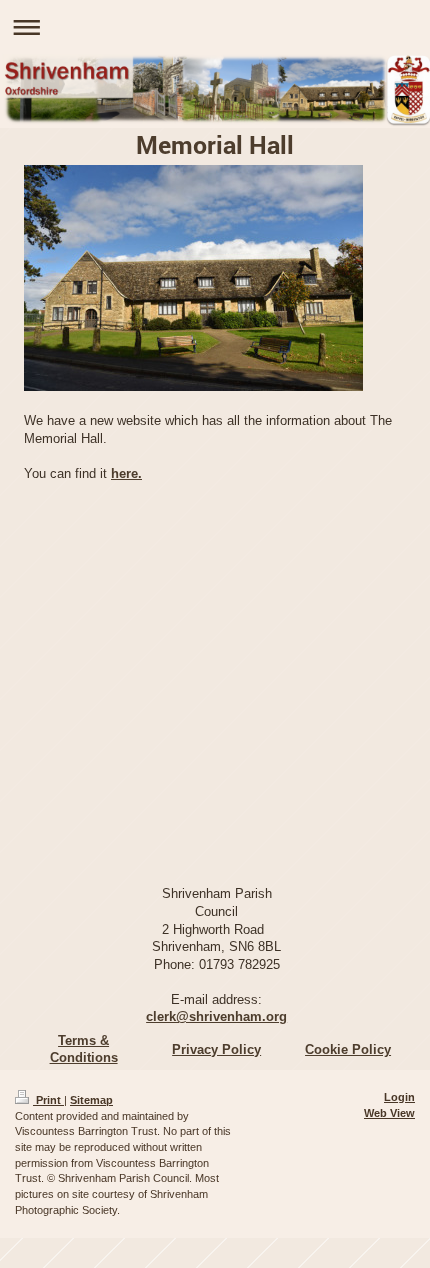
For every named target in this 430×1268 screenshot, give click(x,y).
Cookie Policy (348, 1049)
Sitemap (91, 1100)
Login (399, 1097)
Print (48, 1100)
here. (126, 473)
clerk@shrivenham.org (216, 1016)
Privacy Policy (216, 1049)
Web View (389, 1113)
